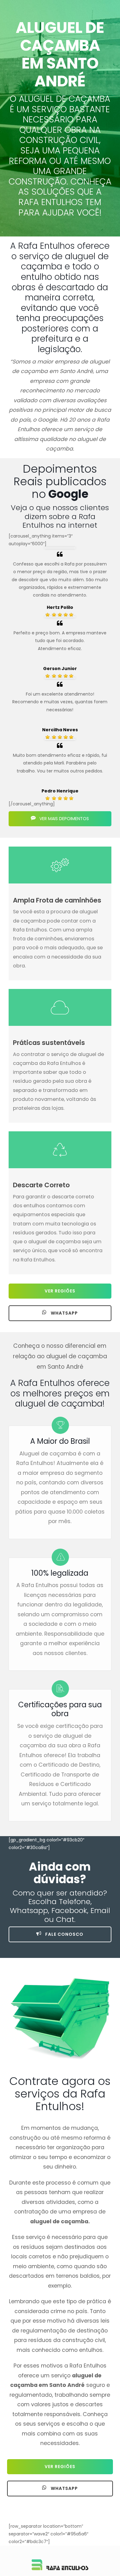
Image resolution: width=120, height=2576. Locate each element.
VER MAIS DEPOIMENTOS (64, 819)
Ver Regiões (60, 1291)
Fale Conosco (64, 1934)
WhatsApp (64, 1313)
